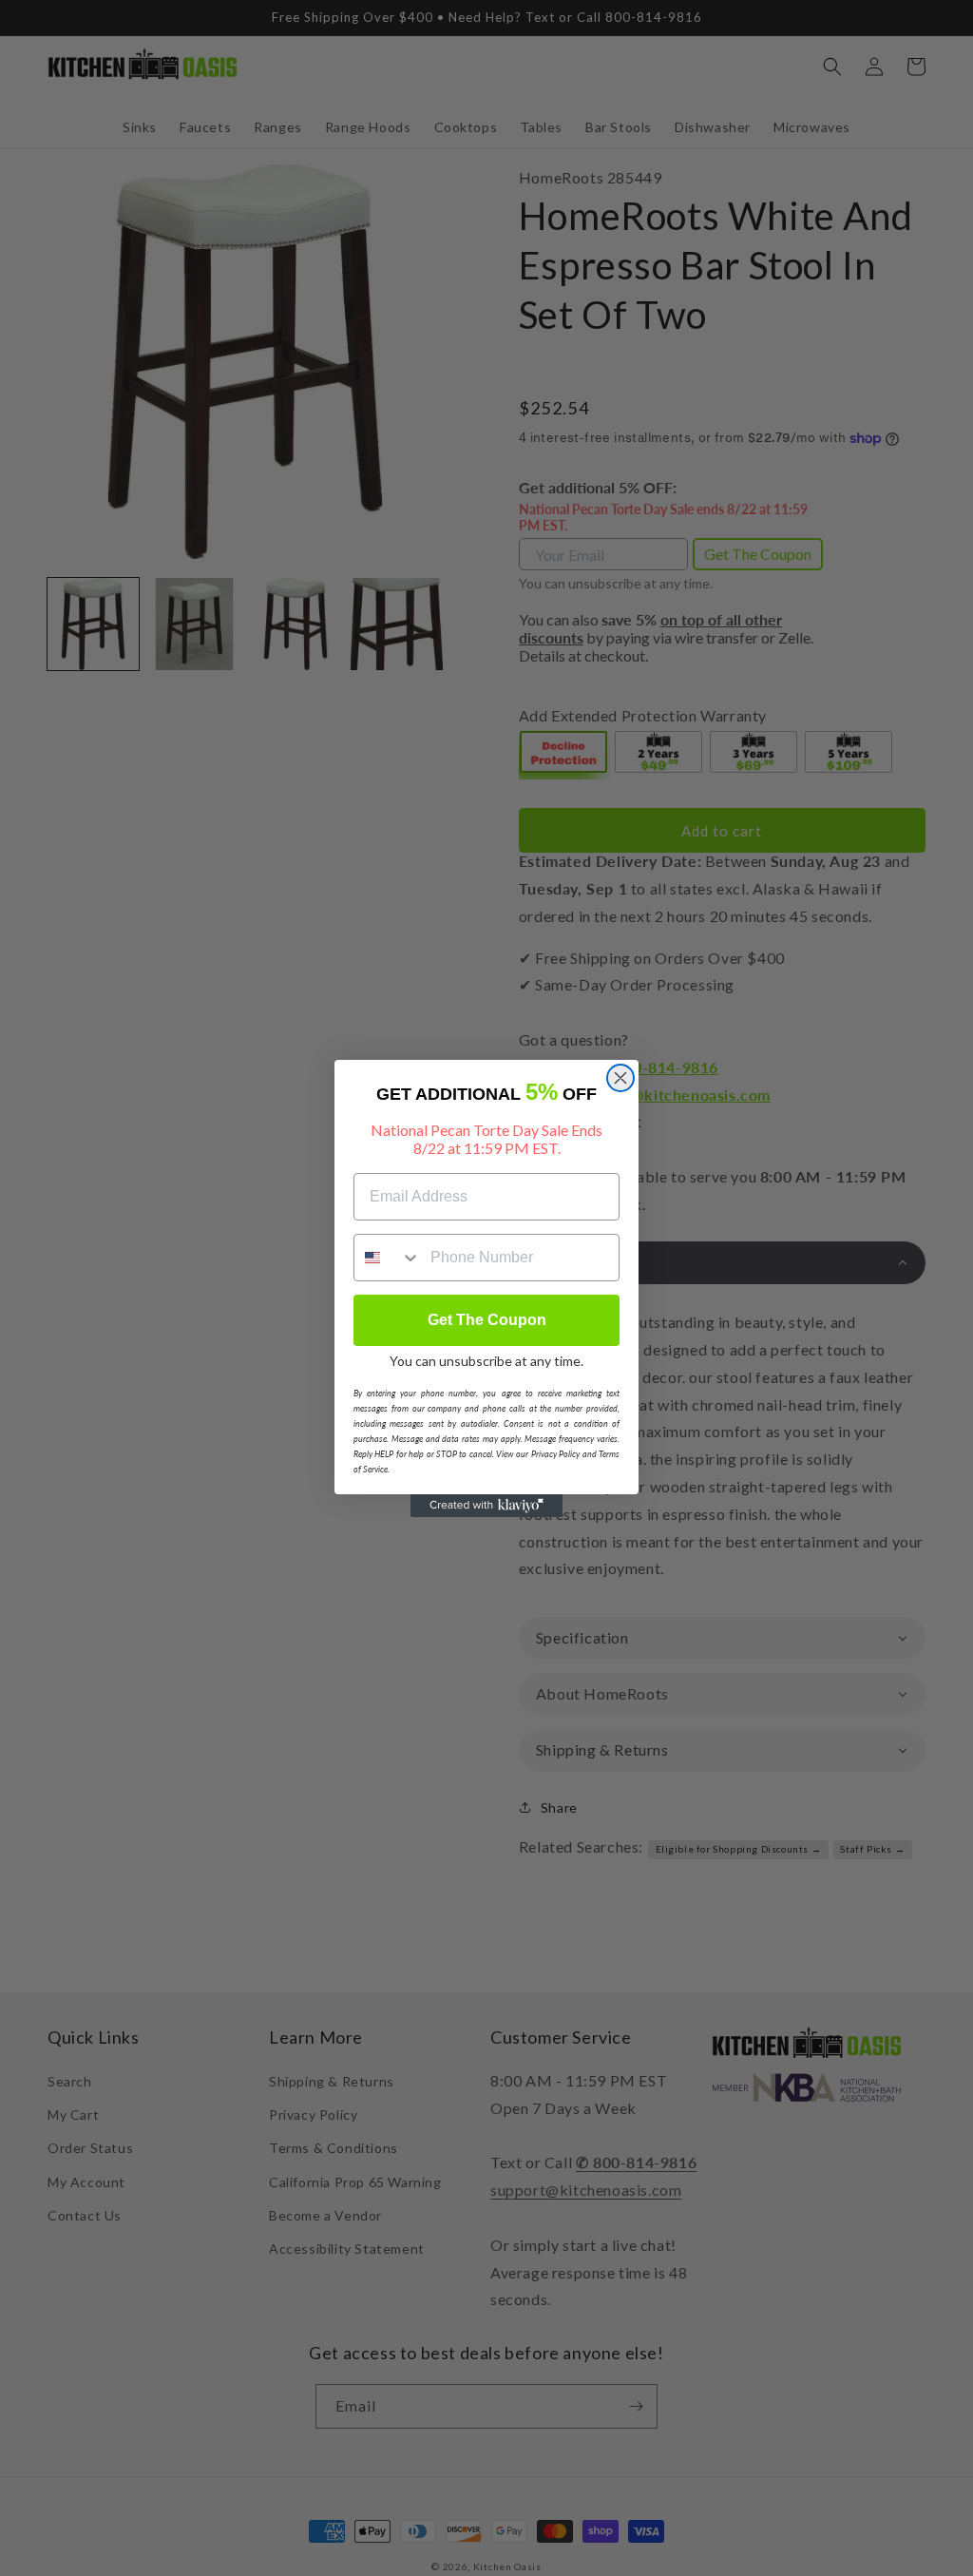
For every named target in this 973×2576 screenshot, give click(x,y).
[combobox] (388, 1258)
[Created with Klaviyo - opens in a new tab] (486, 1506)
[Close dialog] (620, 1078)
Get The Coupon (487, 1320)
